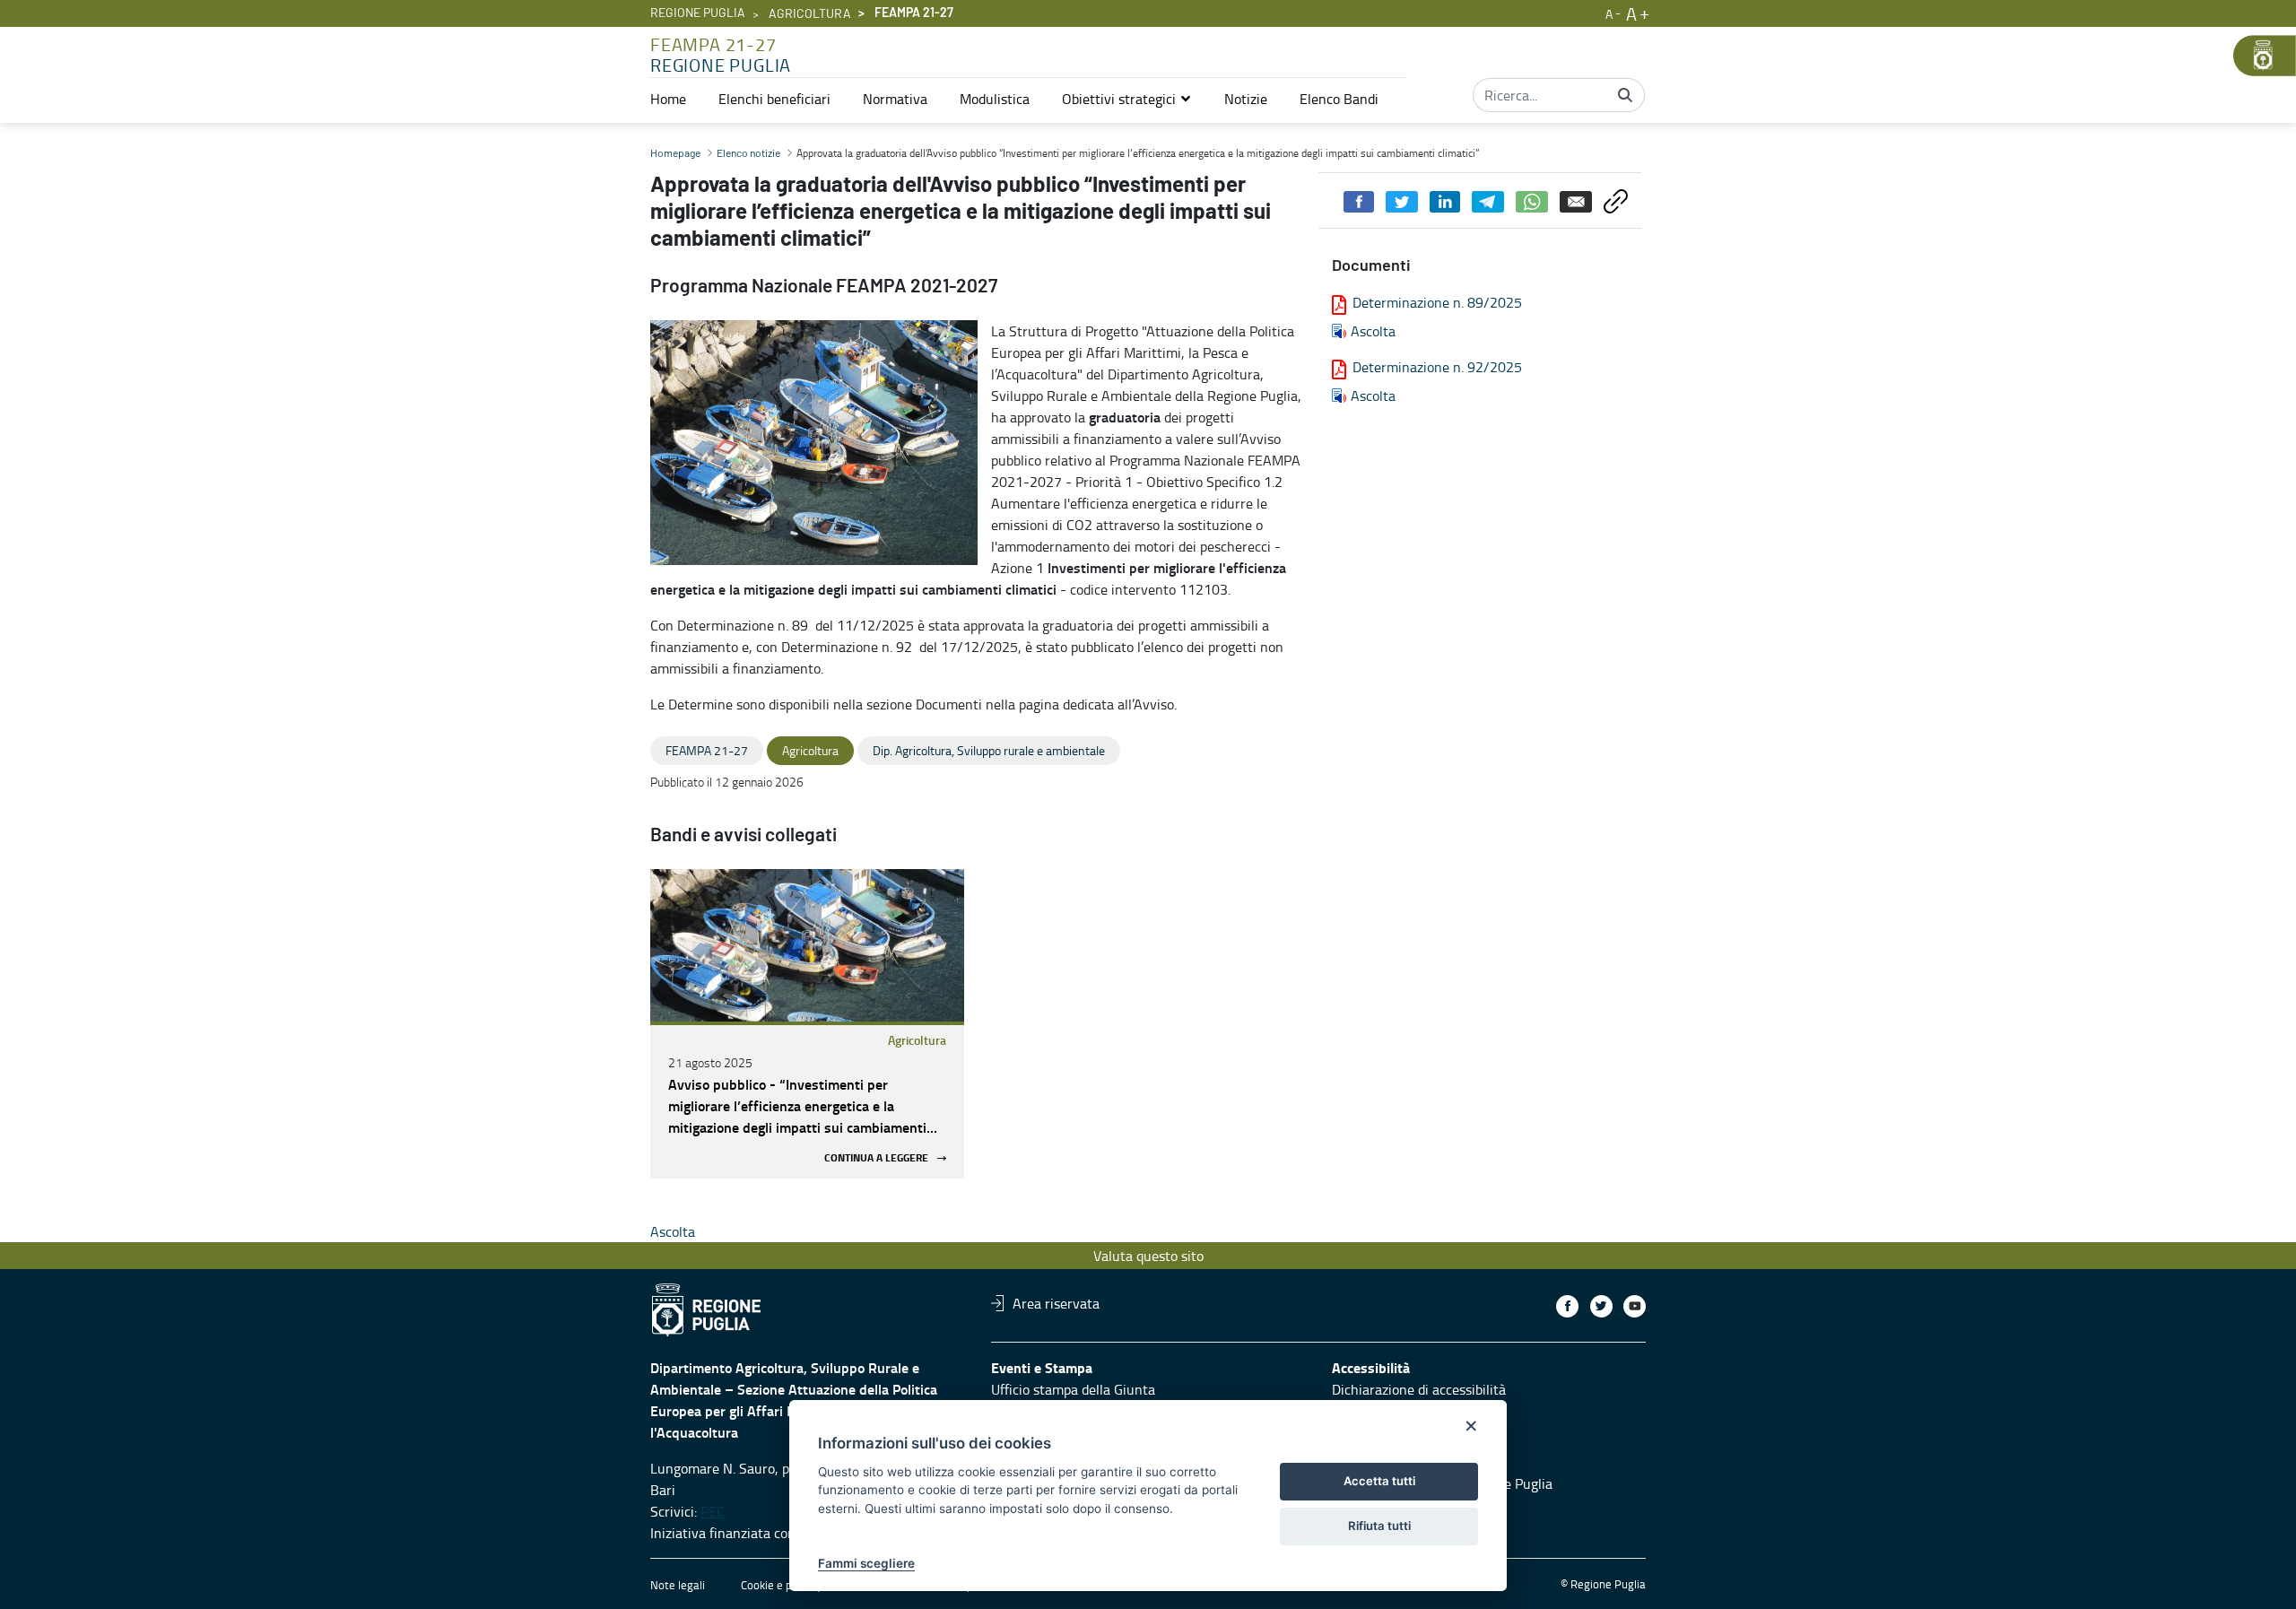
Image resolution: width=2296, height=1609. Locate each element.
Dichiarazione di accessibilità (1419, 1389)
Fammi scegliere (866, 1563)
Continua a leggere (876, 1158)
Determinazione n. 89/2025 (1437, 302)
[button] (1127, 99)
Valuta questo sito (1148, 1256)
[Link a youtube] (1635, 1306)
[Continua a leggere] (807, 945)
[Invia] (1625, 95)
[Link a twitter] (1601, 1306)
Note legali (678, 1585)
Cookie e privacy (781, 1585)
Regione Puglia (698, 13)
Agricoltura (810, 14)
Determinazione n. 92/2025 (1437, 367)
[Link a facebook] (1567, 1306)
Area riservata (1056, 1303)
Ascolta (1373, 331)
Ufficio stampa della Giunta (1073, 1389)
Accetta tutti (1379, 1481)
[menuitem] (668, 99)
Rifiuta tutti (1379, 1526)
